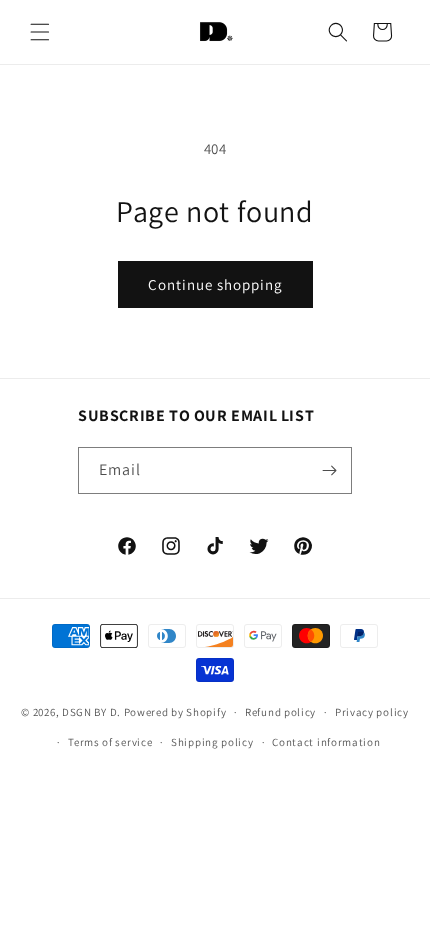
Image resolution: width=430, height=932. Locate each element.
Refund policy (280, 712)
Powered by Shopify (175, 712)
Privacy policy (372, 712)
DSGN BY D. (91, 712)
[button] (40, 32)
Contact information (326, 742)
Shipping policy (212, 742)
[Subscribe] (329, 470)
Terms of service (110, 742)
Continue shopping (215, 284)
